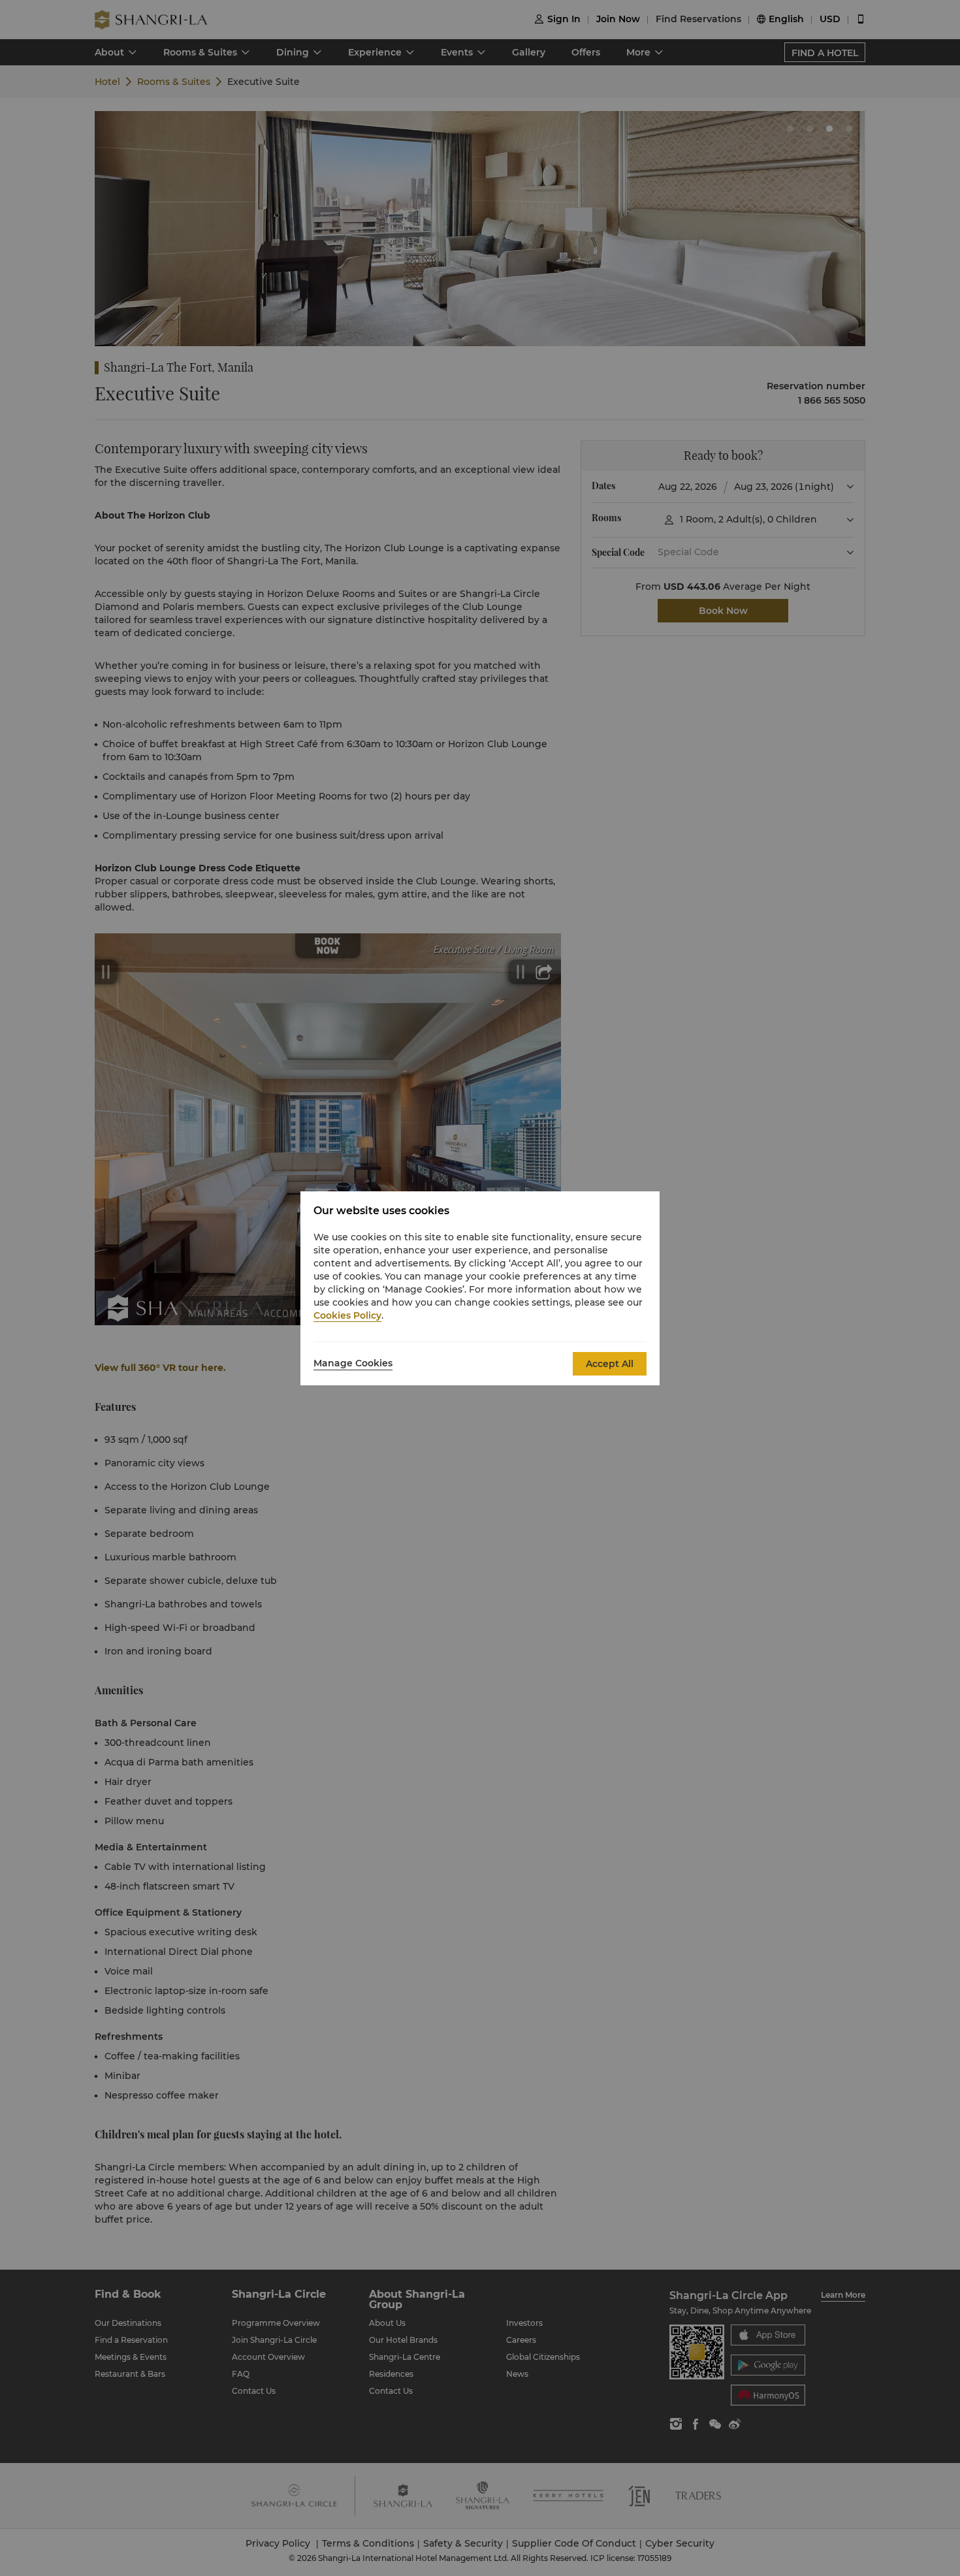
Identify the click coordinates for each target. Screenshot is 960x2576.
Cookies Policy (347, 1315)
